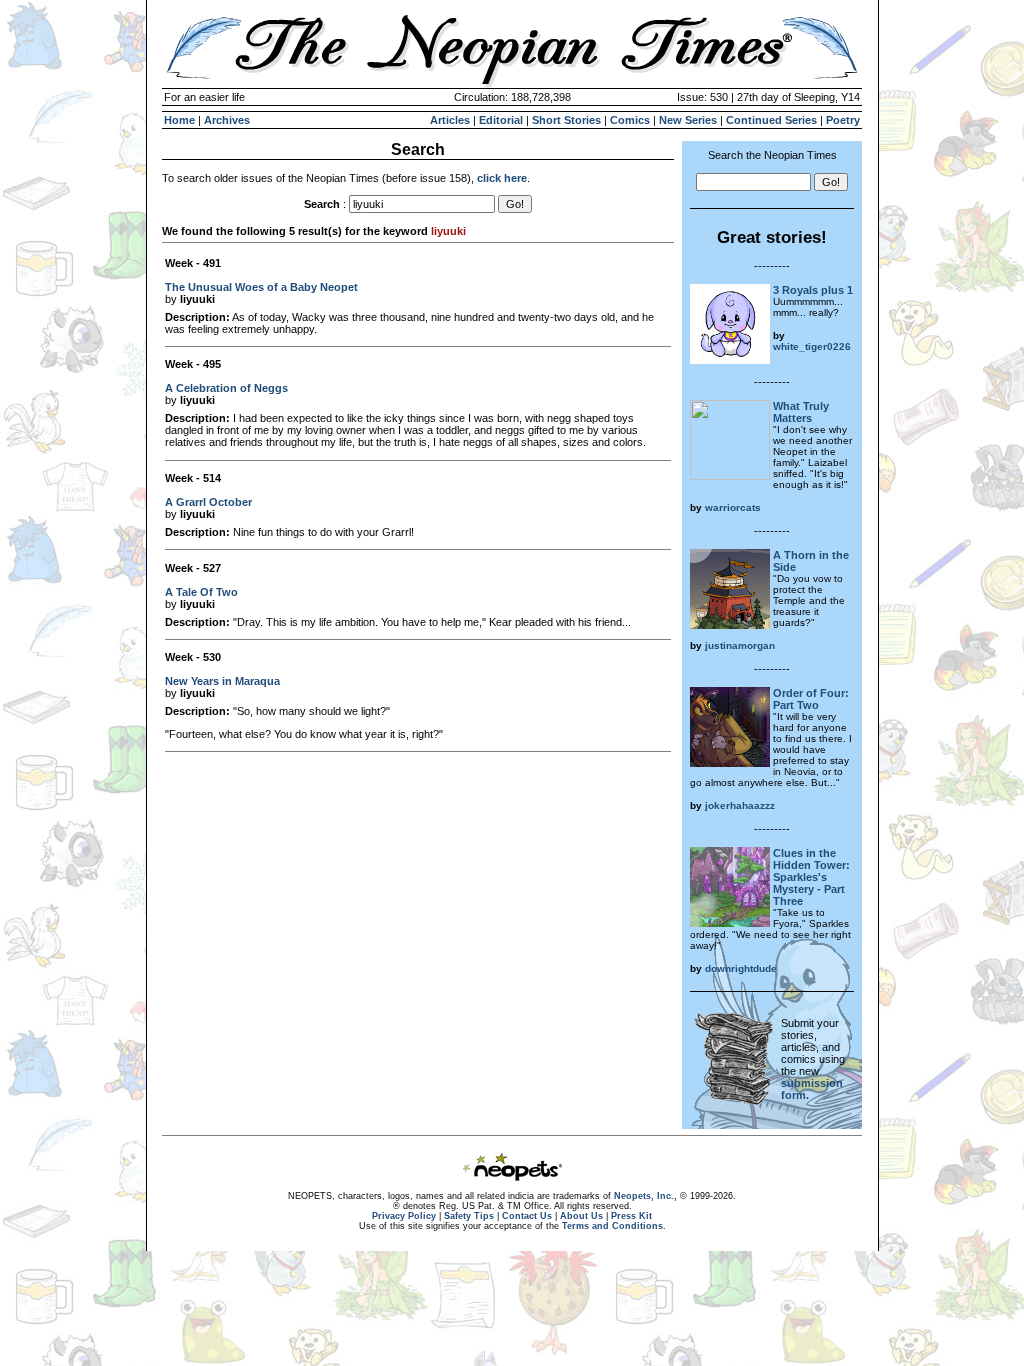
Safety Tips (469, 1216)
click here (502, 178)
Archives (227, 120)
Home (179, 120)
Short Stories (566, 120)
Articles (450, 120)
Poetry (843, 120)
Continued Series (771, 120)
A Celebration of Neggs (226, 388)
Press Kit (631, 1216)
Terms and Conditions (612, 1226)
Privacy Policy (404, 1216)
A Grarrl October (208, 502)
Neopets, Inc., (645, 1196)
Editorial (501, 120)
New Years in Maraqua (222, 681)
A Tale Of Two (201, 592)
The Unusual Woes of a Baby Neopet (261, 287)
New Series (688, 120)
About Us (581, 1216)
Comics (630, 120)
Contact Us (527, 1216)
